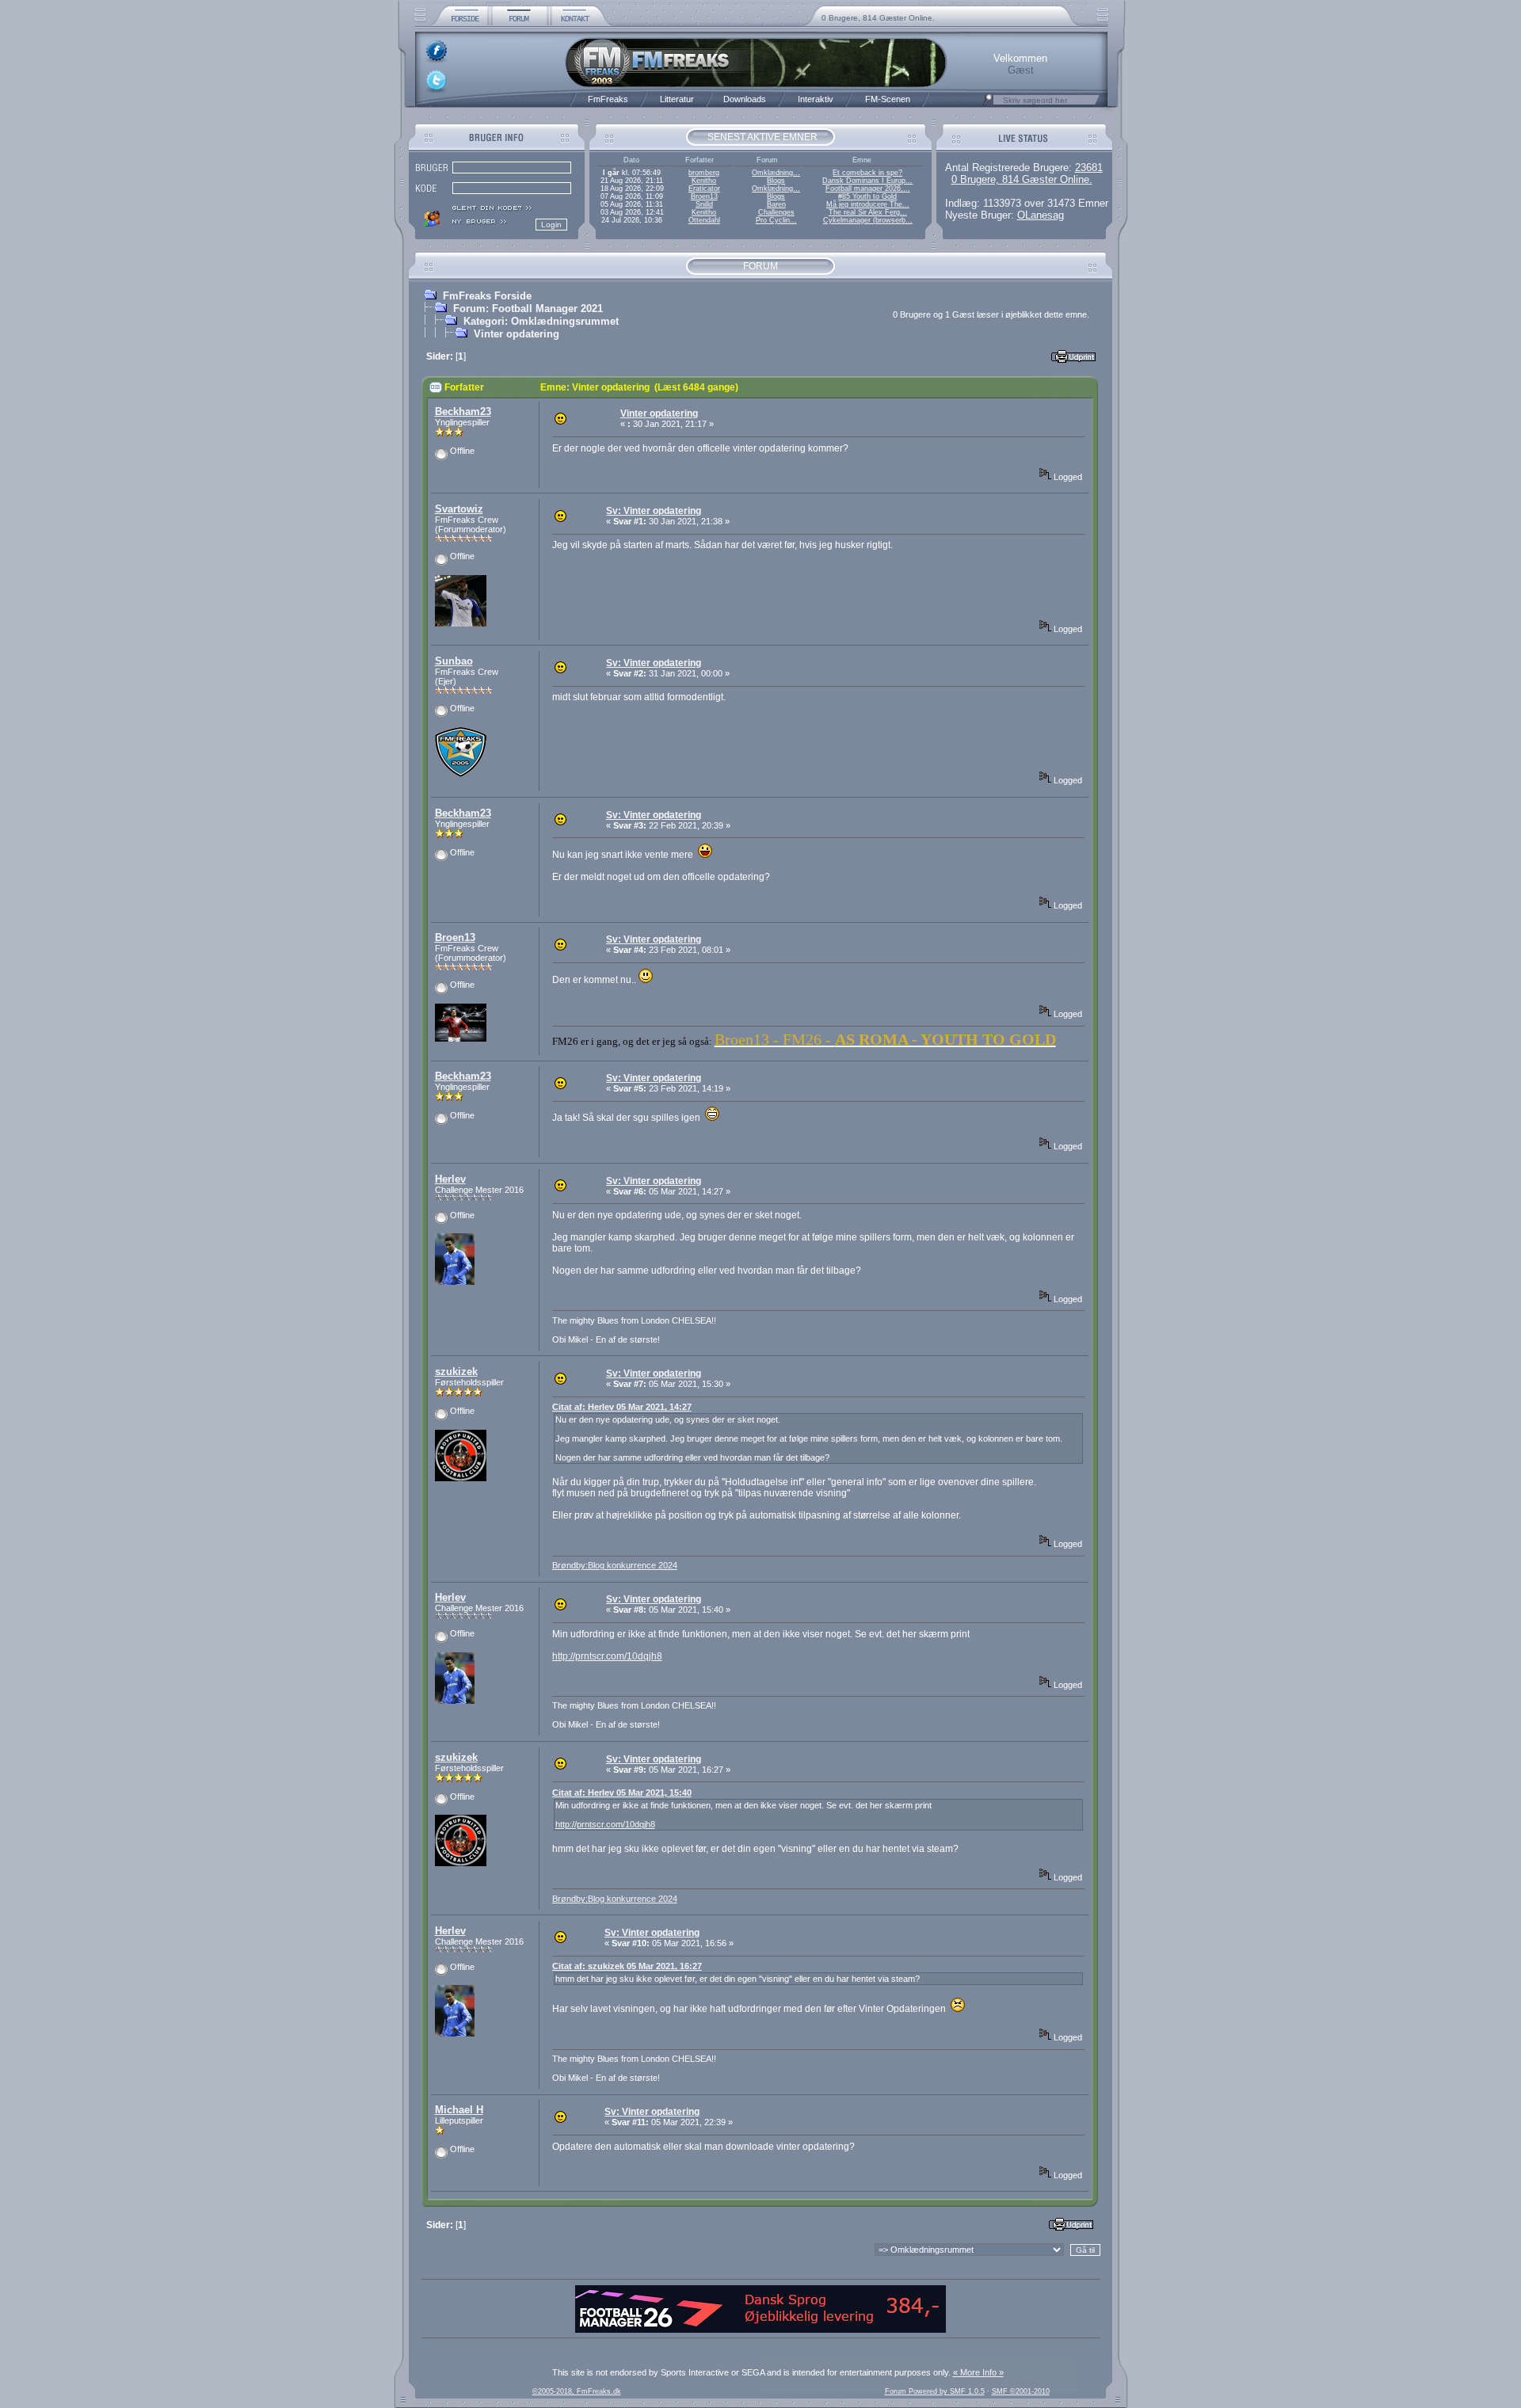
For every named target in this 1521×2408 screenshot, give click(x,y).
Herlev (450, 1179)
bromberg (704, 173)
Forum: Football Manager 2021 (528, 309)
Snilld (704, 204)
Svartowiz (459, 509)
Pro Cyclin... (776, 220)
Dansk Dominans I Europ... (867, 181)
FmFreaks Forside (487, 296)
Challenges (776, 212)
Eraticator (704, 189)
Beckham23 (463, 411)
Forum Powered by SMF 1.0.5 (935, 2391)
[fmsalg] (760, 2330)
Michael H (459, 2110)
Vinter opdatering (517, 334)
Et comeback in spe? (867, 173)
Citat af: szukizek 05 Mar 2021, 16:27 (627, 1966)
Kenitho (704, 181)
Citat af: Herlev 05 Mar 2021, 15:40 (622, 1793)
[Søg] (988, 104)
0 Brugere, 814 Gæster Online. (878, 18)
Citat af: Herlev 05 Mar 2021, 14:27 (622, 1407)
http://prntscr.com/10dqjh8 (607, 1656)
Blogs (776, 181)
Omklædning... (776, 173)
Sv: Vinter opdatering (654, 511)
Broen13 (704, 196)
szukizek (456, 1372)
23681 (1089, 168)
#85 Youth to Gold (867, 196)
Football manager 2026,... (868, 189)
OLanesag (1041, 215)
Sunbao (454, 661)
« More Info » (978, 2372)
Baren (776, 204)
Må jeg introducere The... (868, 204)
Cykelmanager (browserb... (868, 220)
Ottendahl (704, 220)
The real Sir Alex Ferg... (868, 212)
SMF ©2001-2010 (1021, 2391)
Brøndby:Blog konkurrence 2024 (615, 1565)
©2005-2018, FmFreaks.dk (577, 2391)
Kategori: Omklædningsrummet (541, 321)
